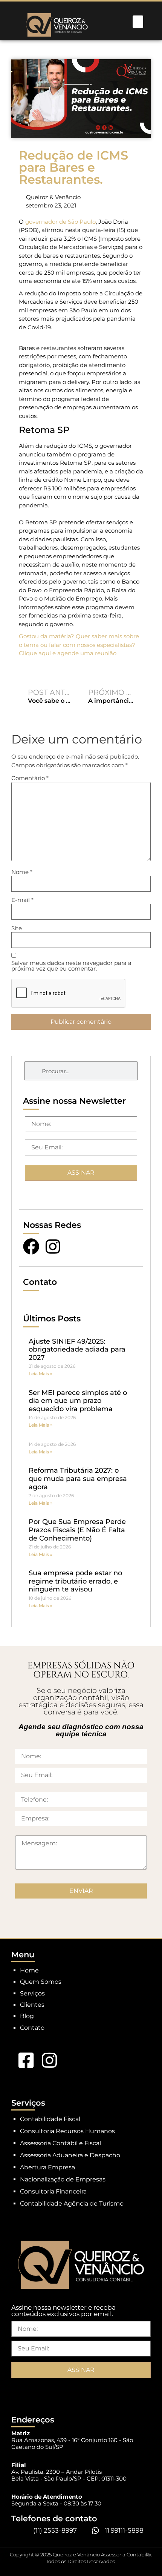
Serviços (32, 1993)
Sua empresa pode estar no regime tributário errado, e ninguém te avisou (75, 1581)
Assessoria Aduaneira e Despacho (70, 2155)
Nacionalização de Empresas (63, 2179)
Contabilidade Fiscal (50, 2119)
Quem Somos (41, 1982)
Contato (32, 2028)
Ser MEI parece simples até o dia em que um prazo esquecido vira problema (78, 1401)
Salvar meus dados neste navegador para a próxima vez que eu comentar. (71, 966)
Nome (22, 872)
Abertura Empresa (47, 2167)
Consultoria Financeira (53, 2191)
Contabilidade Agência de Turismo (72, 2204)
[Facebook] (31, 1247)
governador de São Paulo (60, 222)
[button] (138, 22)
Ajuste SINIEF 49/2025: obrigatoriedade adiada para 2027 (77, 1349)
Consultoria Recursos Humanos (67, 2131)
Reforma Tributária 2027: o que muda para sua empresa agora (78, 1478)
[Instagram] (53, 1247)
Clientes (32, 2005)
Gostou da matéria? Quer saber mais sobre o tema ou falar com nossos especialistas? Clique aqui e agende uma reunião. (79, 645)
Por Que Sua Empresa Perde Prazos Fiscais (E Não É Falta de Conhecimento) (77, 1530)
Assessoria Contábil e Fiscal (60, 2143)
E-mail (22, 900)
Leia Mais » (40, 1374)
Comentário (30, 778)
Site (17, 928)
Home (29, 1970)
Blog (27, 2016)
